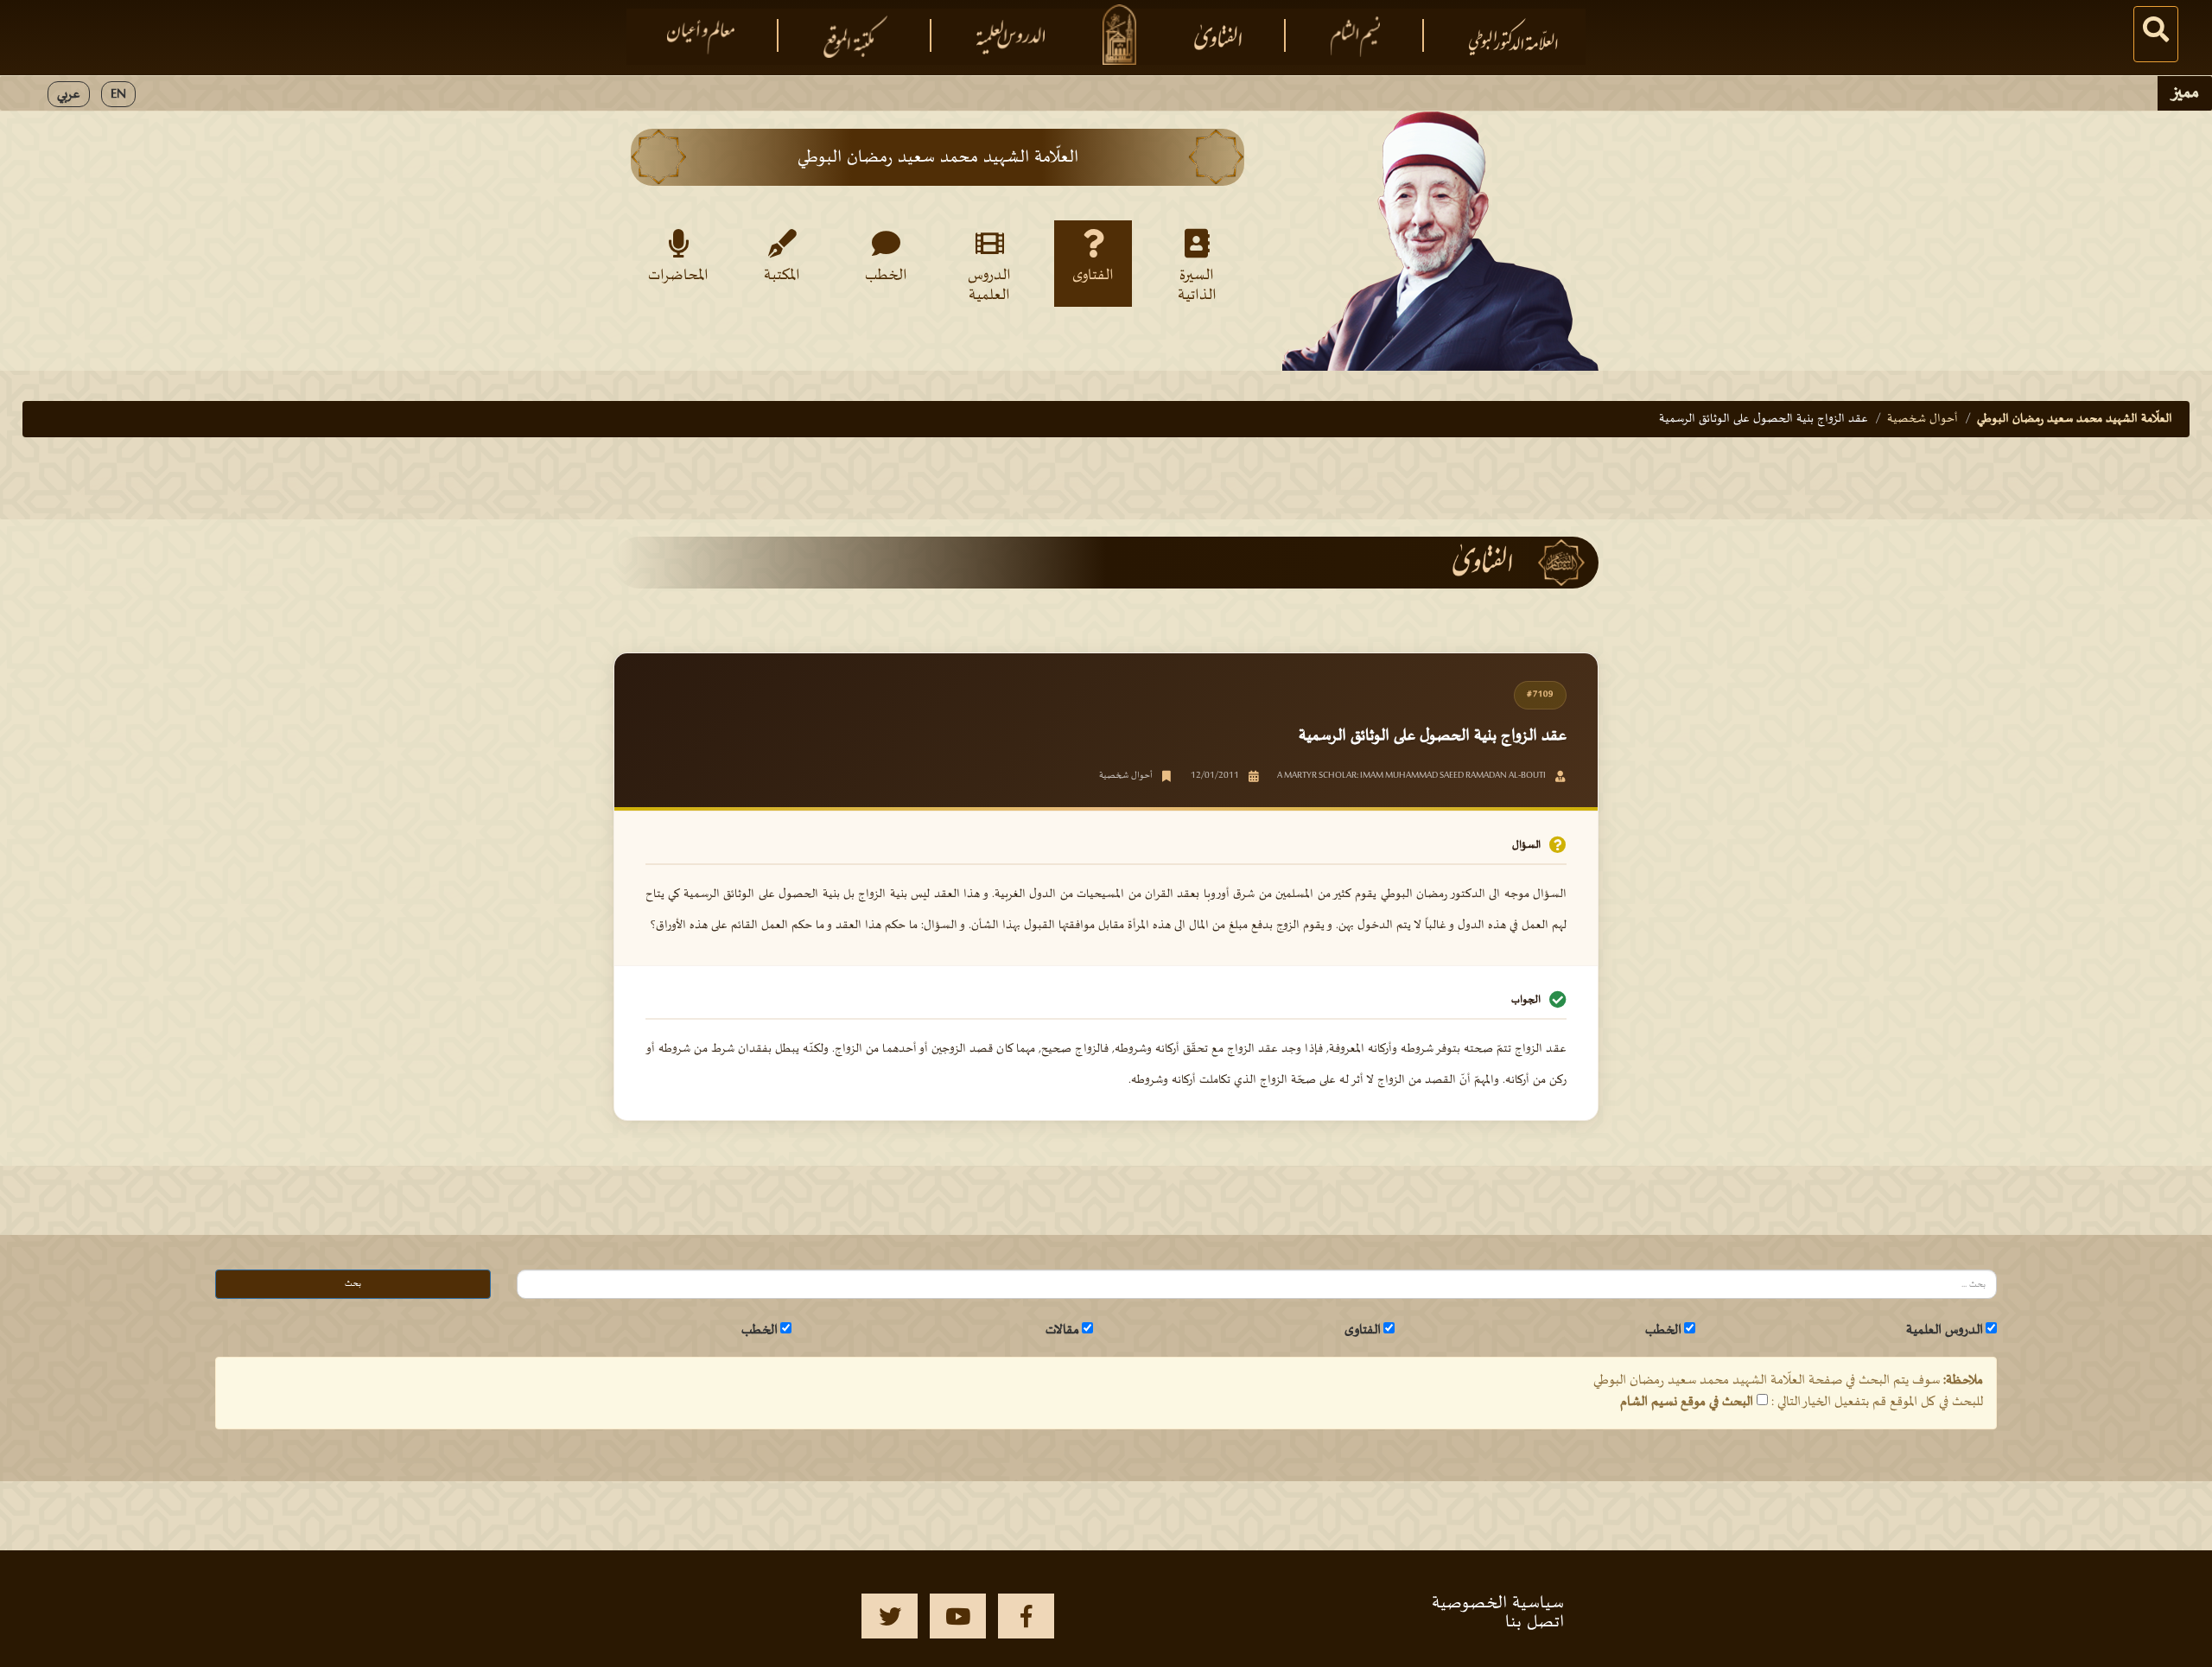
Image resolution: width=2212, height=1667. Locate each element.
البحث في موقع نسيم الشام (1687, 1402)
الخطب (886, 276)
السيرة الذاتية (1197, 284)
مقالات (1062, 1330)
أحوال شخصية (1923, 419)
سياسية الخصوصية (1498, 1603)
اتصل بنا (1535, 1622)
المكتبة (782, 276)
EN (118, 94)
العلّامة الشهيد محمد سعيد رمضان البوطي (2075, 419)
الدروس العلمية (989, 284)
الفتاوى (1093, 276)
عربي (69, 94)
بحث (353, 1284)
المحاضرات (678, 276)
